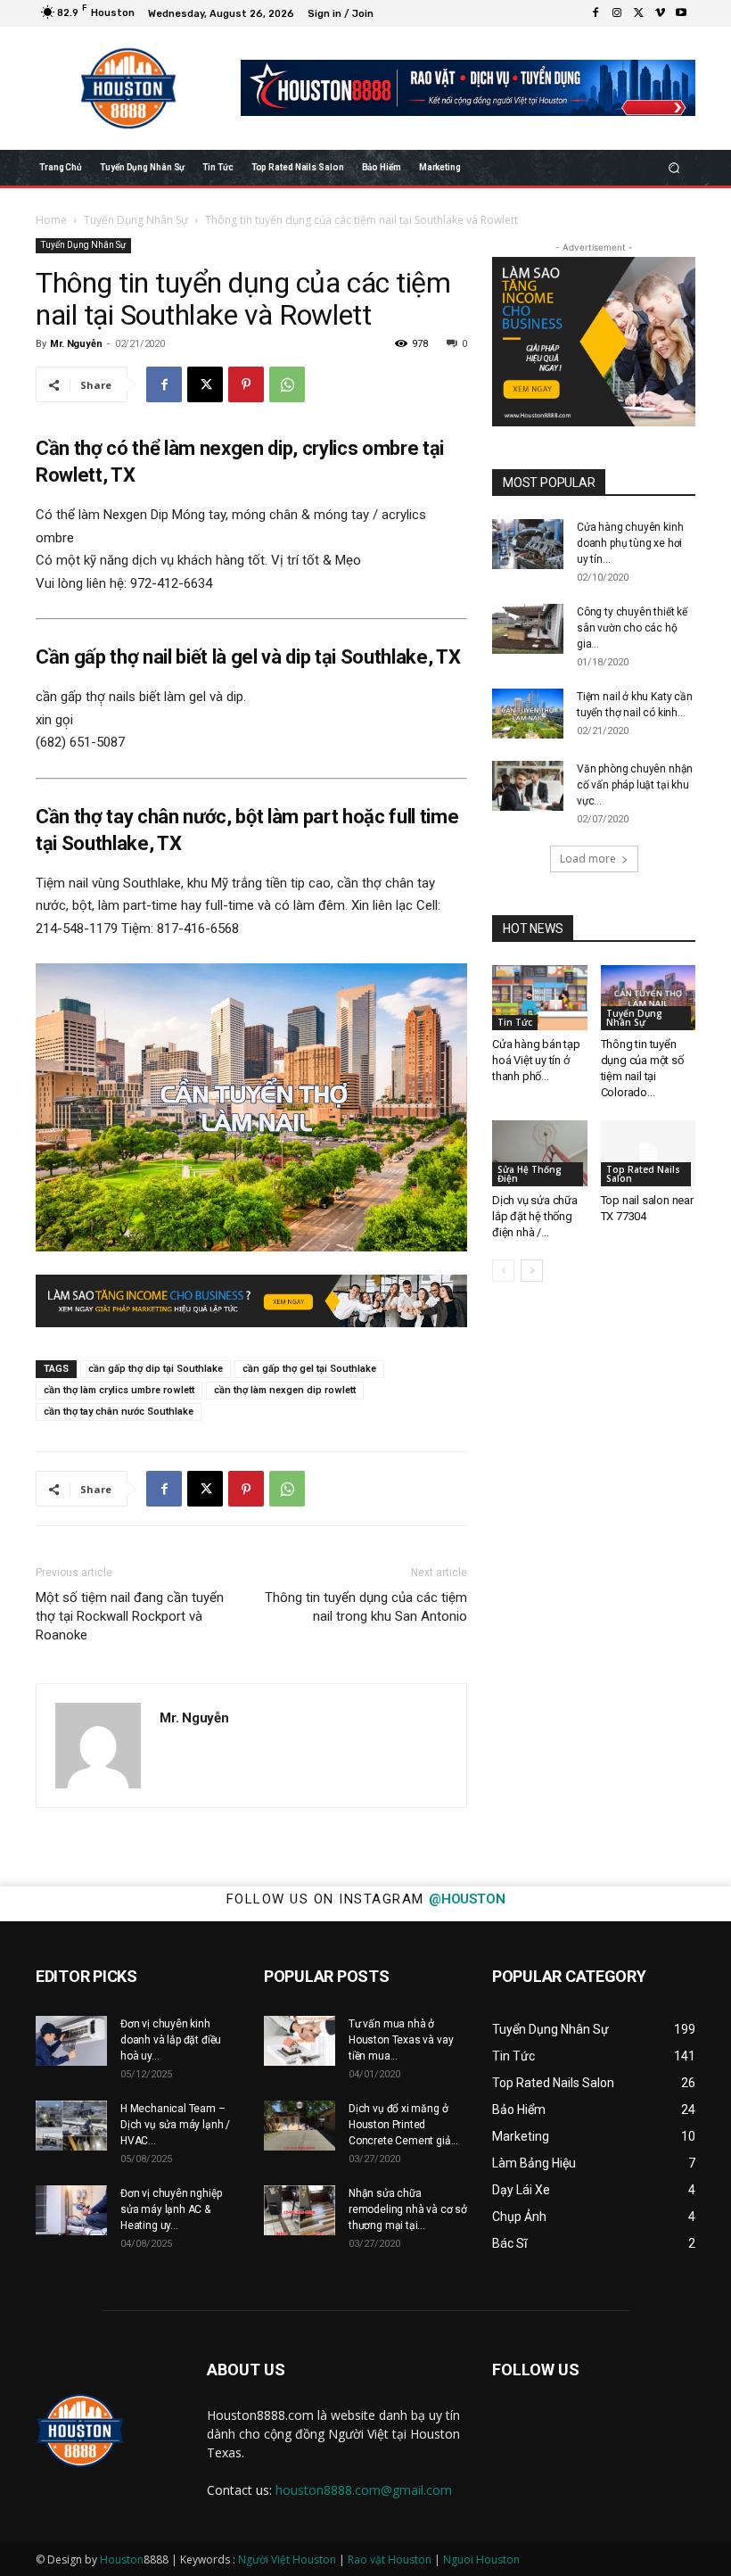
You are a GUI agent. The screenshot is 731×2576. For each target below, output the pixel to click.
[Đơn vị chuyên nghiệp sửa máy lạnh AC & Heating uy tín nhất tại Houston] (71, 2210)
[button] (674, 167)
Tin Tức (515, 1022)
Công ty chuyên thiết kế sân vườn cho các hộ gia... (632, 628)
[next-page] (532, 1271)
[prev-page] (503, 1271)
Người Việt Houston (287, 2559)
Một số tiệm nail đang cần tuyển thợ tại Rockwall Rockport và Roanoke (130, 1616)
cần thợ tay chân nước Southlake (119, 1412)
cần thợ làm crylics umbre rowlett (119, 1390)
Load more (588, 859)
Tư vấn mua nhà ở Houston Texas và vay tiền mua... (401, 2040)
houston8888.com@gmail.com (364, 2490)
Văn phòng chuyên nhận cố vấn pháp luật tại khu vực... (635, 785)
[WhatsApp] (287, 384)
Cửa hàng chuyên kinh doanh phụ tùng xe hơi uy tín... (630, 543)
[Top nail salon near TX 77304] (649, 1153)
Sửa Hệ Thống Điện (530, 1174)
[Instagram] (617, 13)
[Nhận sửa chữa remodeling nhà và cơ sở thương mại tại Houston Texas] (300, 2210)
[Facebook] (595, 13)
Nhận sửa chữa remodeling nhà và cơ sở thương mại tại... (408, 2209)
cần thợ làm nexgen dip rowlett (285, 1390)
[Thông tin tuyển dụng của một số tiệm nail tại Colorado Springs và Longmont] (649, 998)
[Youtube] (681, 13)
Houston (122, 2559)
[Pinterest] (246, 384)
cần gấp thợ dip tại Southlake (156, 1369)
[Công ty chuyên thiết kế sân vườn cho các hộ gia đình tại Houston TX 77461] (528, 629)
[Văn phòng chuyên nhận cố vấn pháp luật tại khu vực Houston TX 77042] (528, 786)
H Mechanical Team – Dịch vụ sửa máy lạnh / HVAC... (175, 2125)
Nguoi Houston (481, 2559)
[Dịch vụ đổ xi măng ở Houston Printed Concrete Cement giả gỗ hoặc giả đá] (300, 2126)
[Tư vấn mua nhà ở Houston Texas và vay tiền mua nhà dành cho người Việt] (300, 2041)
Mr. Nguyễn (76, 344)
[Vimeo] (660, 13)
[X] (638, 13)
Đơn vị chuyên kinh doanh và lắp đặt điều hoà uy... (171, 2040)
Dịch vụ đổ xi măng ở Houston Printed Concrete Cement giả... (403, 2125)
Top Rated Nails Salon (643, 1174)
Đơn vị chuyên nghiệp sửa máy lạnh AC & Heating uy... (171, 2209)
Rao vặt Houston (390, 2559)
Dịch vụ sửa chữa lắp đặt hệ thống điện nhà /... (535, 1216)
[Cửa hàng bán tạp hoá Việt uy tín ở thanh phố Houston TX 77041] (540, 998)
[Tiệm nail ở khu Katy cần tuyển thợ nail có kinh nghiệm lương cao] (528, 714)
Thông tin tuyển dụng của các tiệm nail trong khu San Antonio (366, 1607)
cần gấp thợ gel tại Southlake (309, 1369)
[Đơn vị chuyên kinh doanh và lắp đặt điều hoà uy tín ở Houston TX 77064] (71, 2041)
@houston (467, 1899)
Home (51, 220)
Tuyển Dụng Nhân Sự (136, 220)
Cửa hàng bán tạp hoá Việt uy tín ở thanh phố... (536, 1060)
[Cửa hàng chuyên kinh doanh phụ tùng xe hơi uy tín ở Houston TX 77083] (528, 544)
